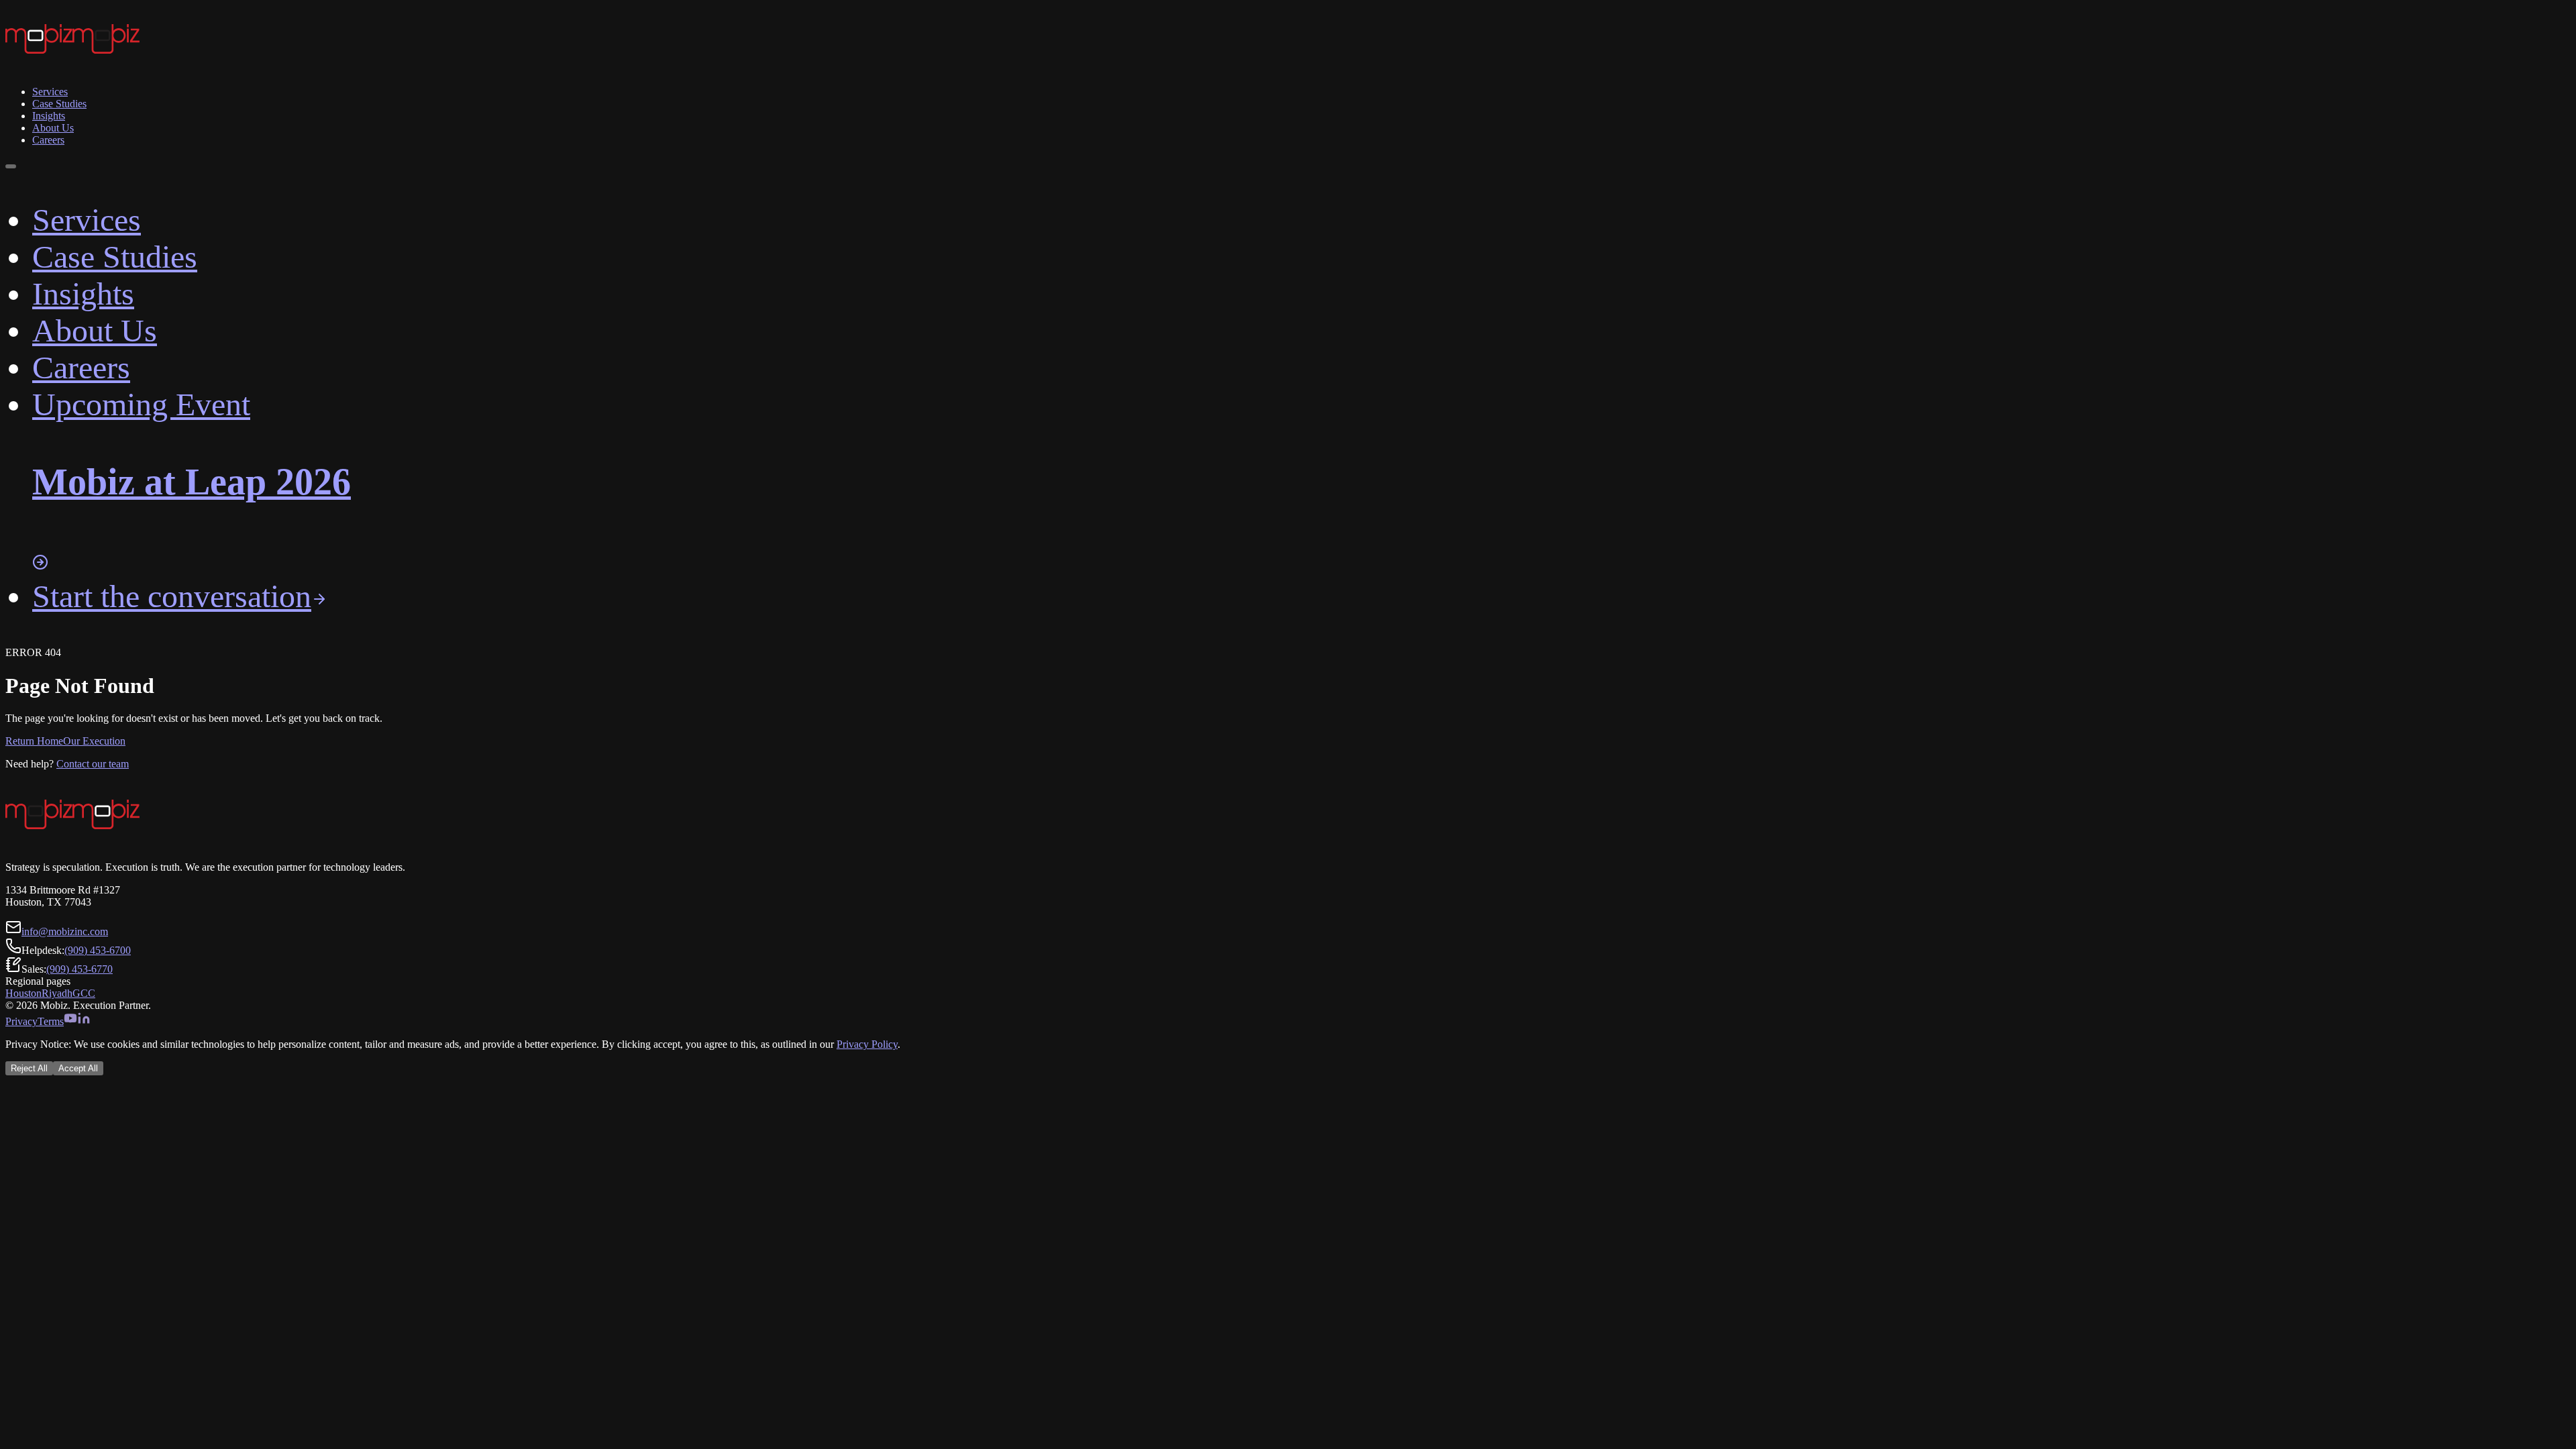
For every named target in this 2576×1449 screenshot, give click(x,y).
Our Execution (94, 741)
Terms (51, 1021)
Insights (49, 116)
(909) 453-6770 (79, 969)
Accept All (78, 1068)
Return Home (34, 741)
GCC (84, 993)
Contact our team (93, 764)
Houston (23, 993)
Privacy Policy (867, 1044)
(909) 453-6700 (98, 950)
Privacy (21, 1021)
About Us (53, 128)
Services (50, 92)
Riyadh (57, 993)
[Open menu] (11, 166)
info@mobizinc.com (65, 931)
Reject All (29, 1068)
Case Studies (59, 104)
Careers (48, 140)
